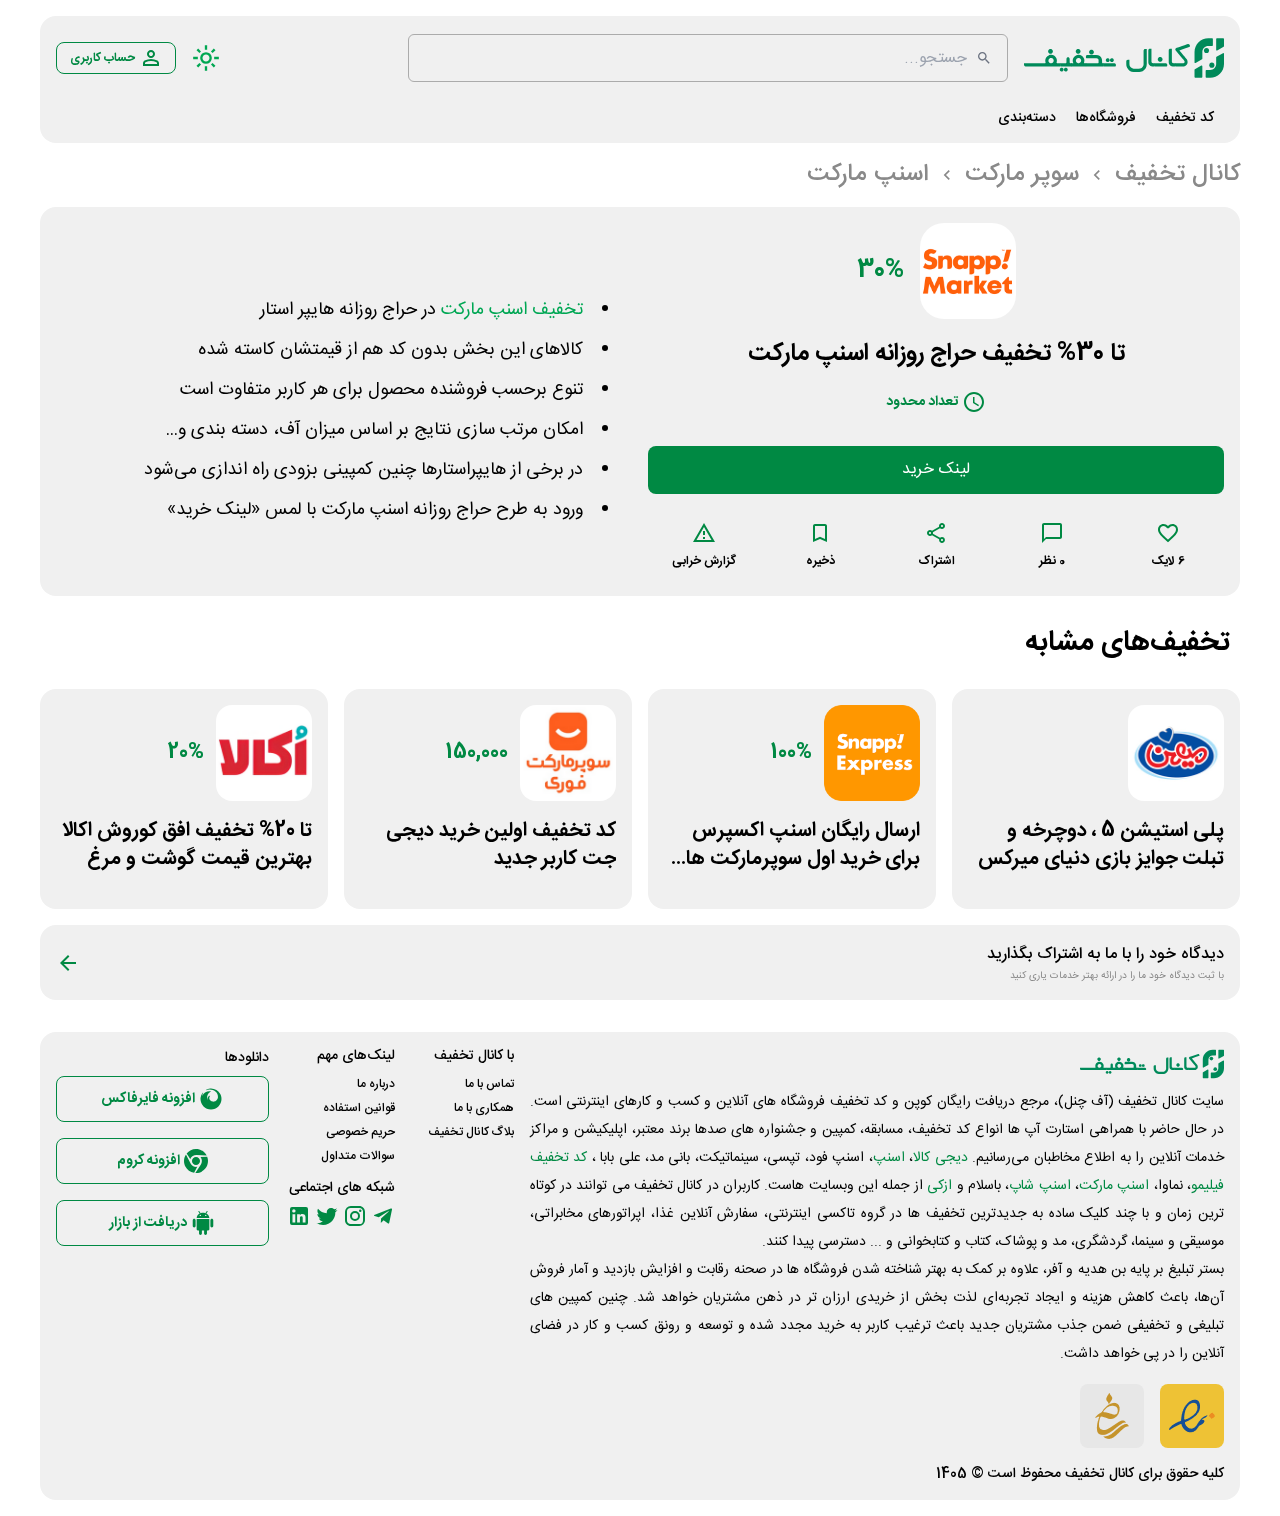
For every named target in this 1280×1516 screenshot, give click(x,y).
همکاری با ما (484, 1108)
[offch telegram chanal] (383, 1216)
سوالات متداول (358, 1156)
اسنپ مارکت (1114, 1186)
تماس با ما (489, 1084)
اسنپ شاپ (1039, 1186)
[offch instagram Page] (355, 1216)
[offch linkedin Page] (299, 1216)
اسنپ (889, 1158)
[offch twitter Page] (327, 1216)
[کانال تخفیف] (1124, 58)
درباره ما (376, 1084)
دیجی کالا (940, 1158)
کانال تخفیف (1099, 1474)
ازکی (939, 1186)
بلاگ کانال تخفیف (471, 1132)
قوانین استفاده (359, 1108)
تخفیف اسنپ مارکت (512, 310)
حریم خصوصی (360, 1132)
